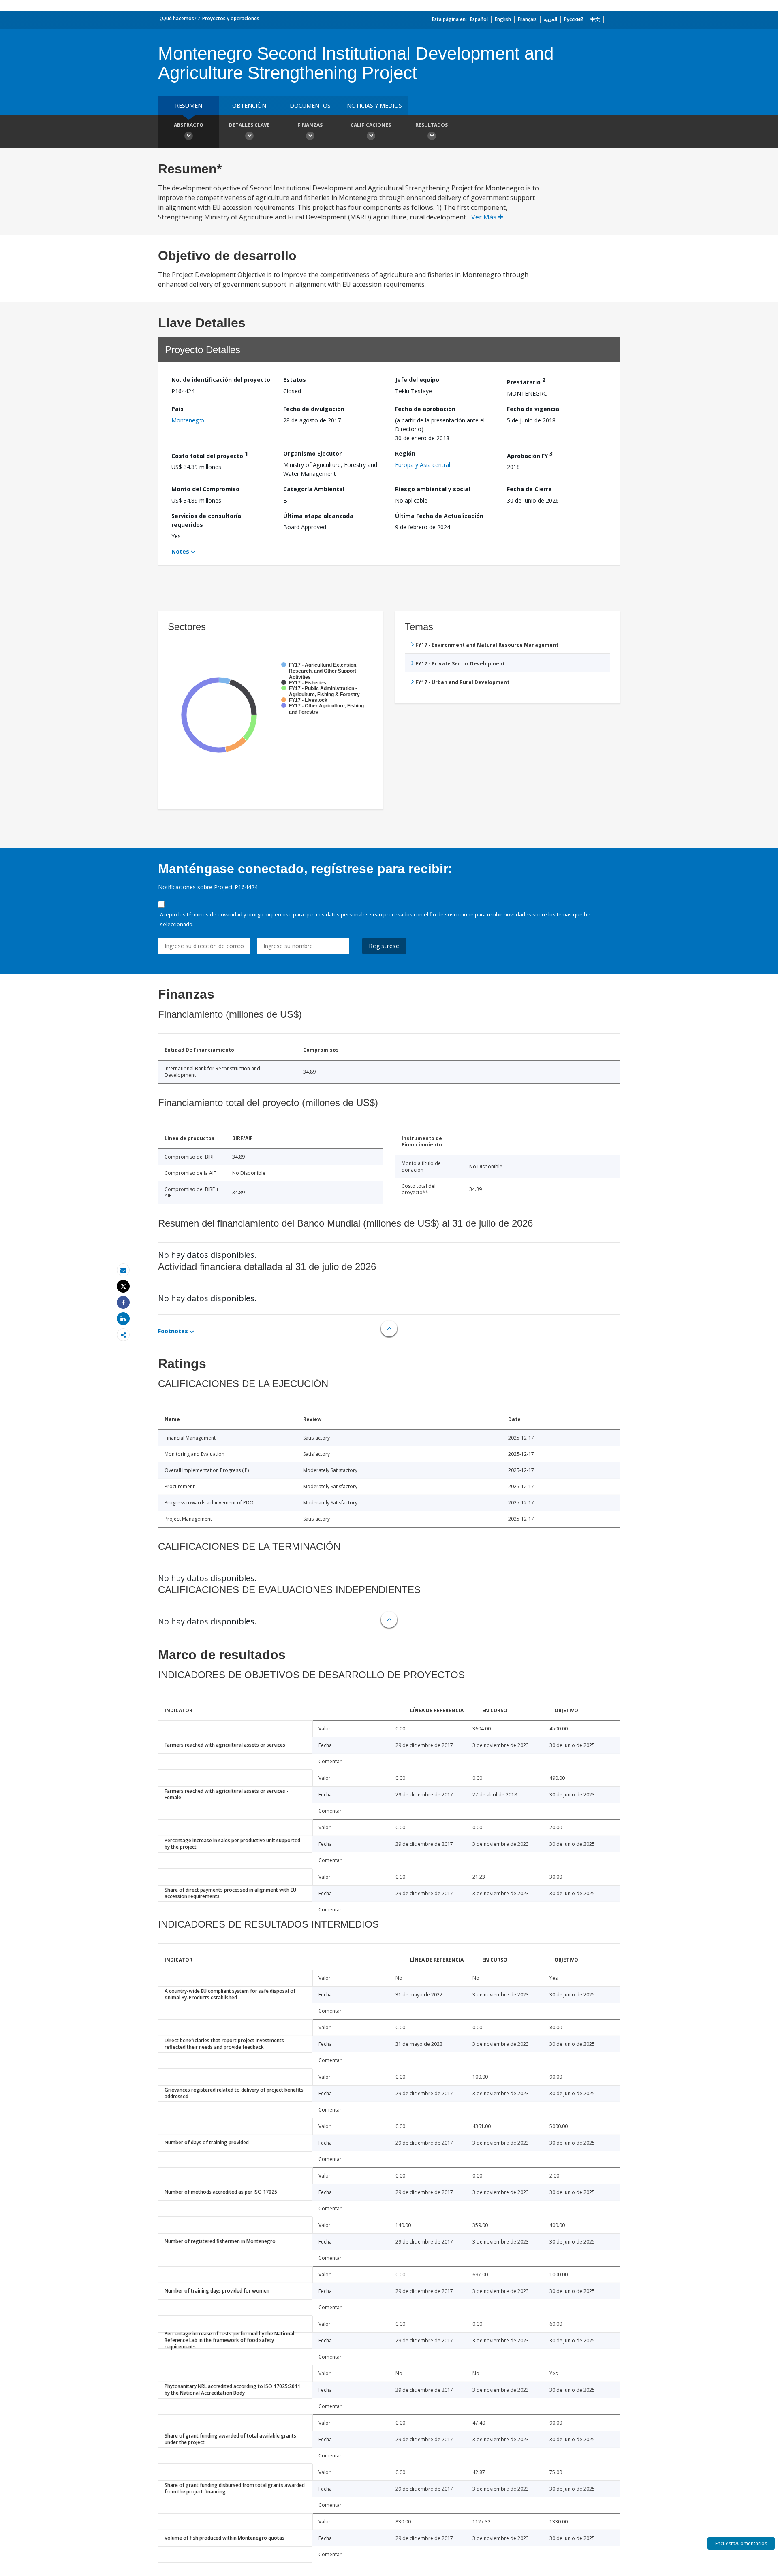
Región (405, 453)
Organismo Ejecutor (312, 453)
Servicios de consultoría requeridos (206, 520)
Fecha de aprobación (425, 409)
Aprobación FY (530, 455)
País (177, 409)
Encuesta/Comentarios (741, 2543)
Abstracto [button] (189, 125)
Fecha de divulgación (314, 409)
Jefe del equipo (417, 380)
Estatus (295, 380)
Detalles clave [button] (249, 125)
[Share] (123, 1303)
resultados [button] (432, 125)
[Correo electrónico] (123, 1270)
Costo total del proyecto (210, 455)
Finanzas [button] (310, 125)
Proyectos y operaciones (231, 18)
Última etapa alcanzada (318, 516)
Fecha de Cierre (529, 489)
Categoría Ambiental (314, 489)
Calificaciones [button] (371, 125)
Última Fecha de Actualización (439, 516)
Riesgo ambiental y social (433, 489)
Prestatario (526, 381)
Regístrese (384, 946)
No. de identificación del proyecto (221, 380)
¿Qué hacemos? (178, 18)
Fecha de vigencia (533, 409)
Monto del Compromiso (205, 489)
